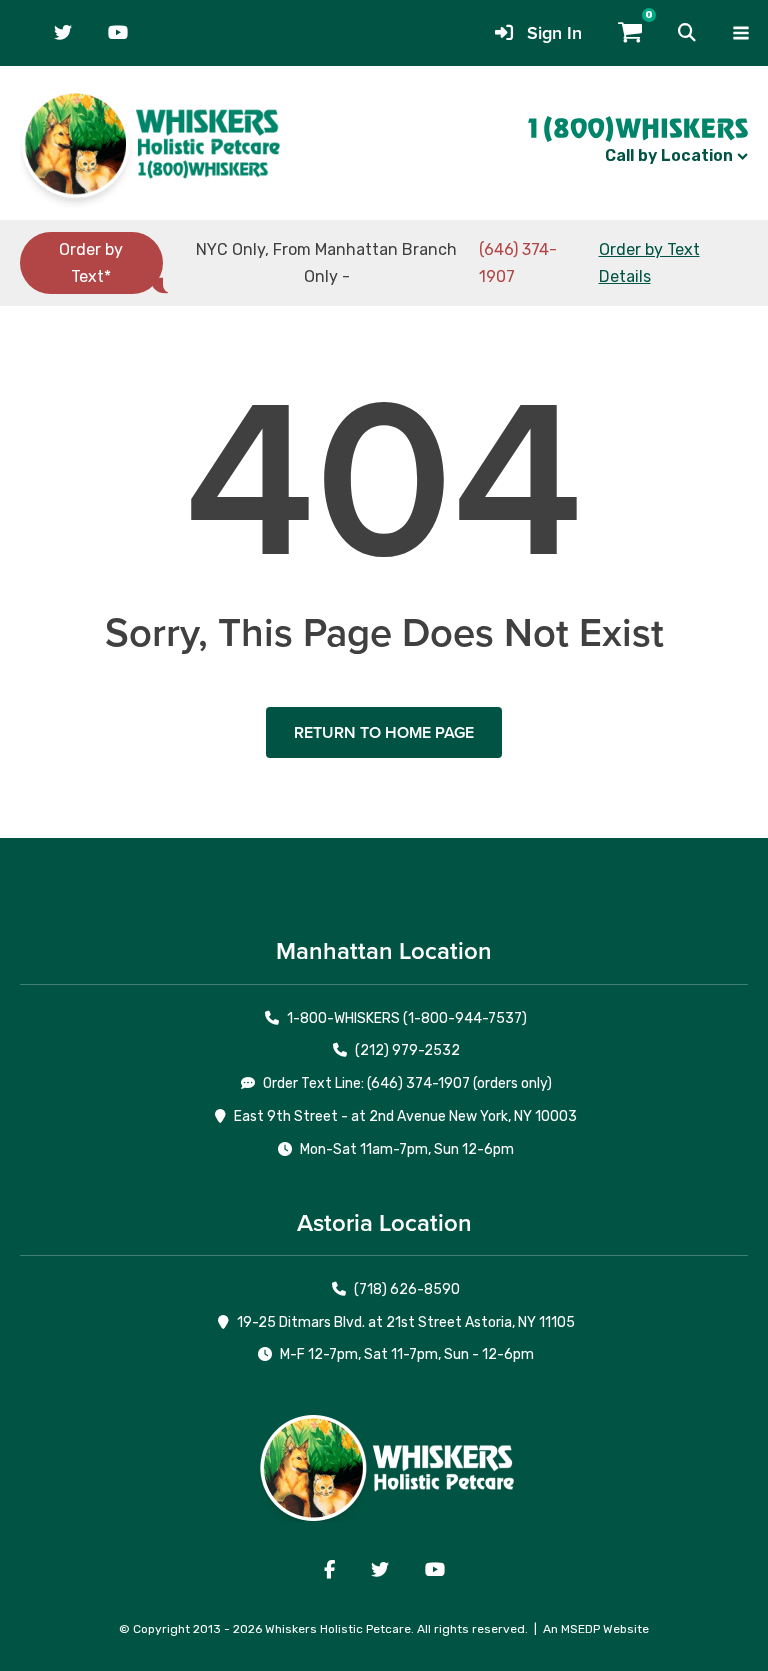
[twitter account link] (63, 33)
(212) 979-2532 (407, 1050)
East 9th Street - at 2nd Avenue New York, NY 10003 (405, 1116)
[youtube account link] (118, 33)
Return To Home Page (384, 732)
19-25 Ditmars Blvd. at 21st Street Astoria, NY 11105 (406, 1322)
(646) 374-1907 (518, 263)
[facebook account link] (329, 1570)
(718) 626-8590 (407, 1289)
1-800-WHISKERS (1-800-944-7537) (407, 1018)
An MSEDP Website (596, 1629)
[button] (687, 33)
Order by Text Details (649, 263)
